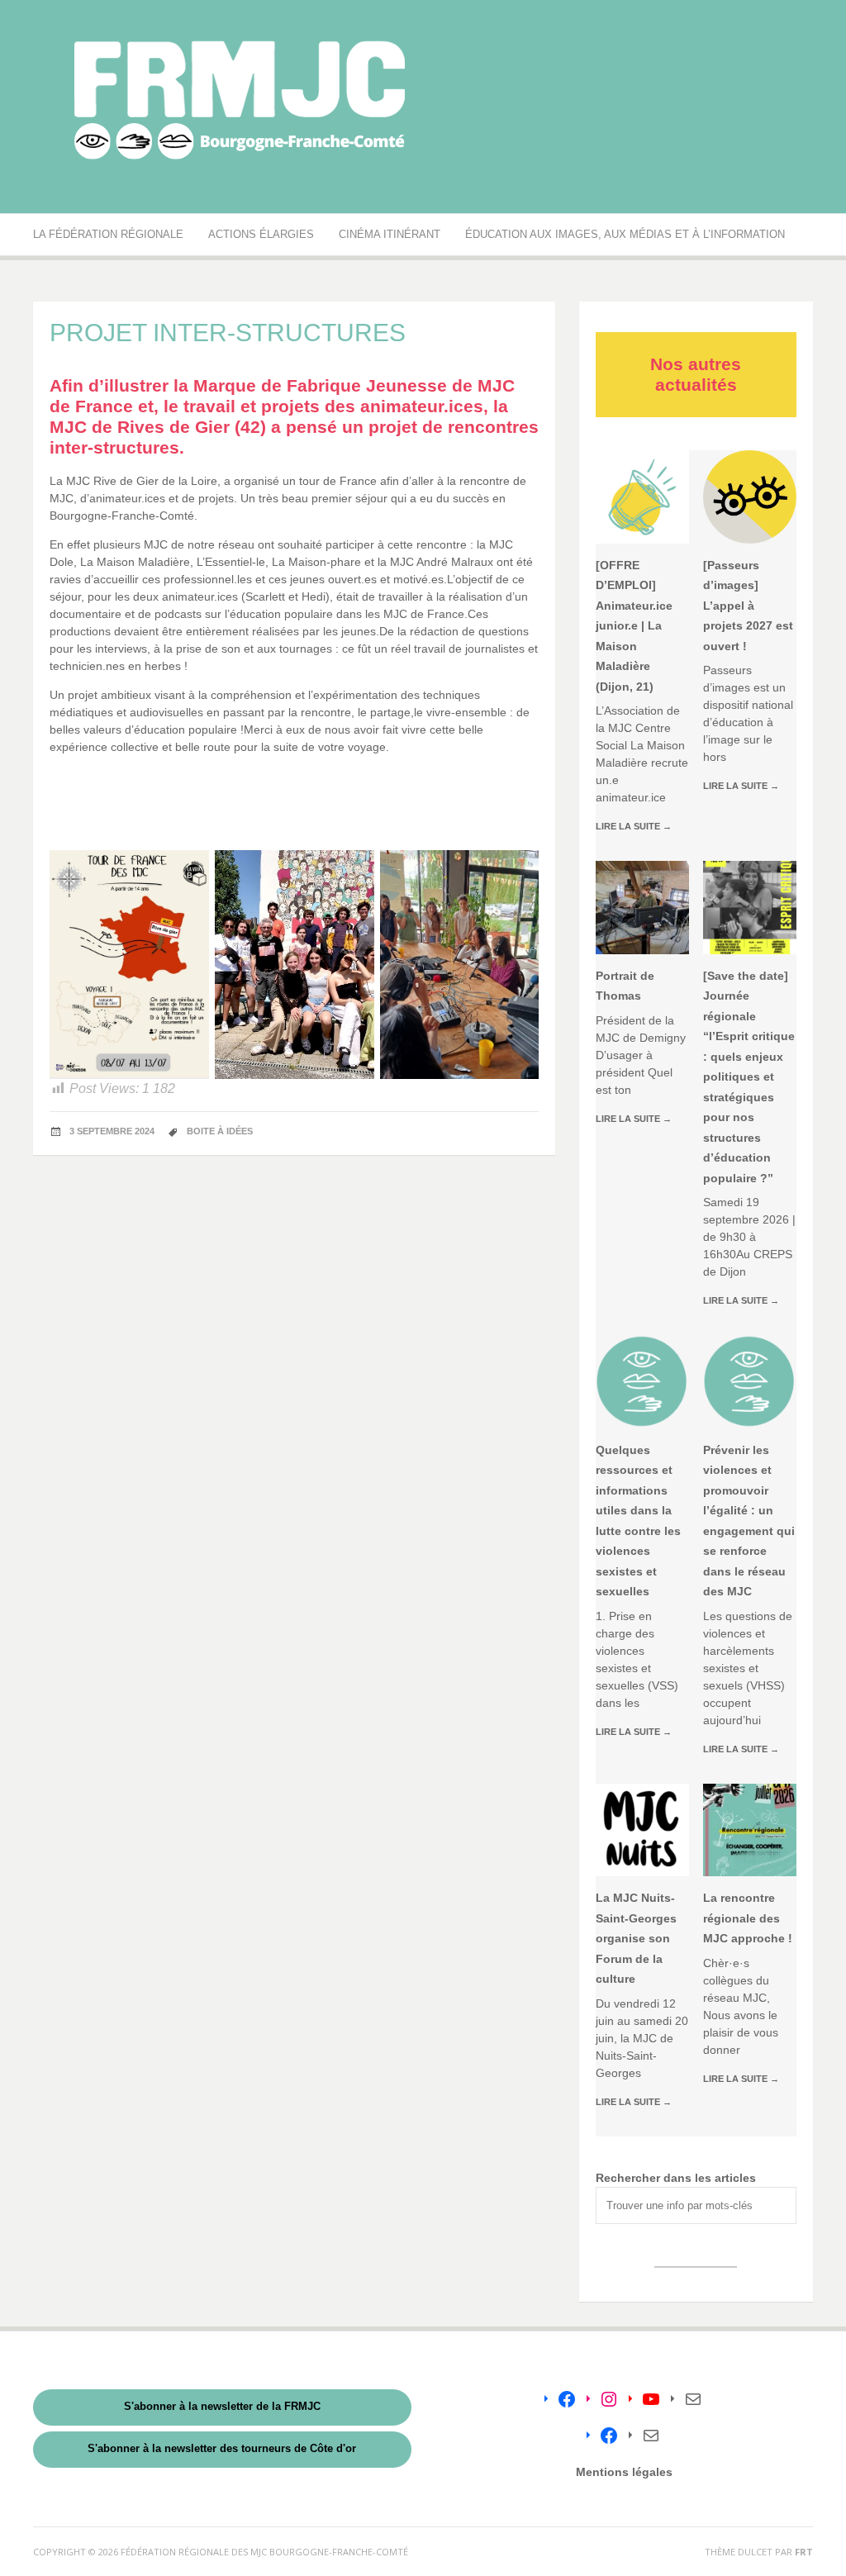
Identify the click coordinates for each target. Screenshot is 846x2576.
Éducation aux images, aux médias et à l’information (625, 234)
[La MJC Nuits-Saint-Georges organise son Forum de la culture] (642, 1830)
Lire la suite (634, 826)
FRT (804, 2552)
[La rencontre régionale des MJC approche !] (750, 1830)
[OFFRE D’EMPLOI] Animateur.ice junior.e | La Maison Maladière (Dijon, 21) (634, 626)
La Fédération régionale (108, 234)
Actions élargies (261, 234)
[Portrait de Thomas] (642, 908)
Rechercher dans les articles (676, 2178)
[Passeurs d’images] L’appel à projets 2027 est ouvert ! (748, 606)
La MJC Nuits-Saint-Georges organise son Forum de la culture (636, 1938)
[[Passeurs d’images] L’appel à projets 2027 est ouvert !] (750, 497)
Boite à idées (220, 1131)
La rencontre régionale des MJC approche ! (748, 1918)
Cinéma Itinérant (390, 234)
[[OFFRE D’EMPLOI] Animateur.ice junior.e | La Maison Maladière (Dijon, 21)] (642, 497)
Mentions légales (624, 2472)
